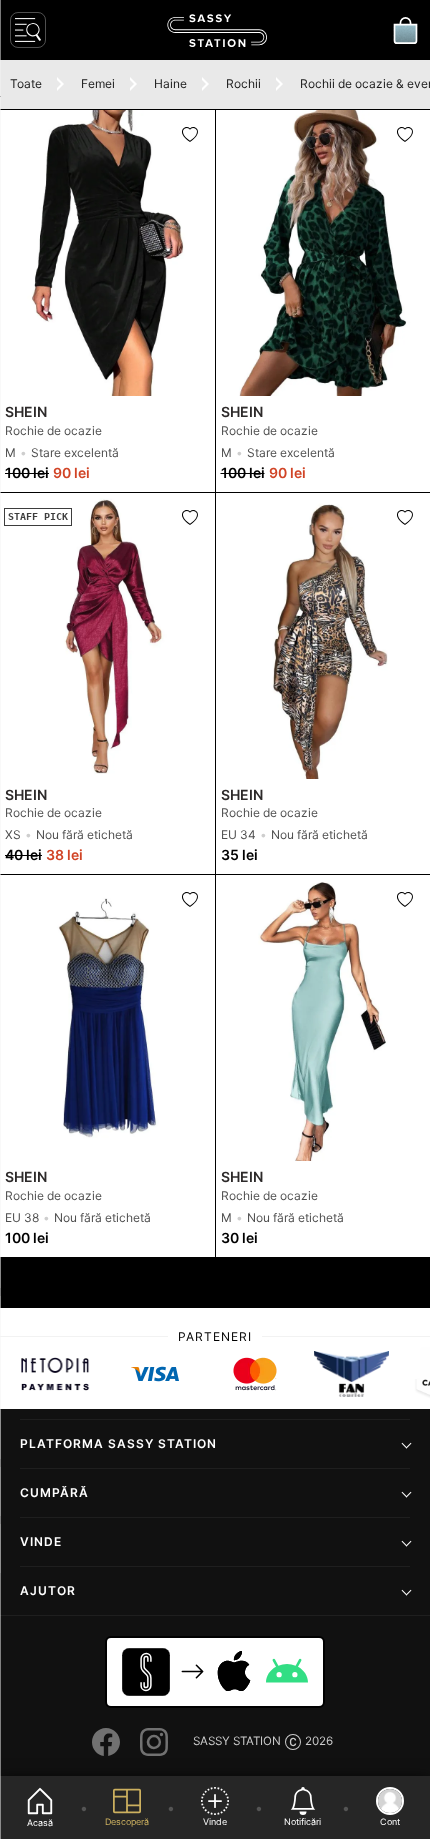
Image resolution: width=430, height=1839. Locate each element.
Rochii (243, 83)
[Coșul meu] (405, 30)
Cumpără (54, 1492)
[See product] (107, 253)
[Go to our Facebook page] (106, 1742)
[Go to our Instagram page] (154, 1742)
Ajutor (48, 1590)
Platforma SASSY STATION (118, 1443)
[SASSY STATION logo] (217, 30)
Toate (26, 83)
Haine (170, 83)
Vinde (41, 1541)
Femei (98, 83)
